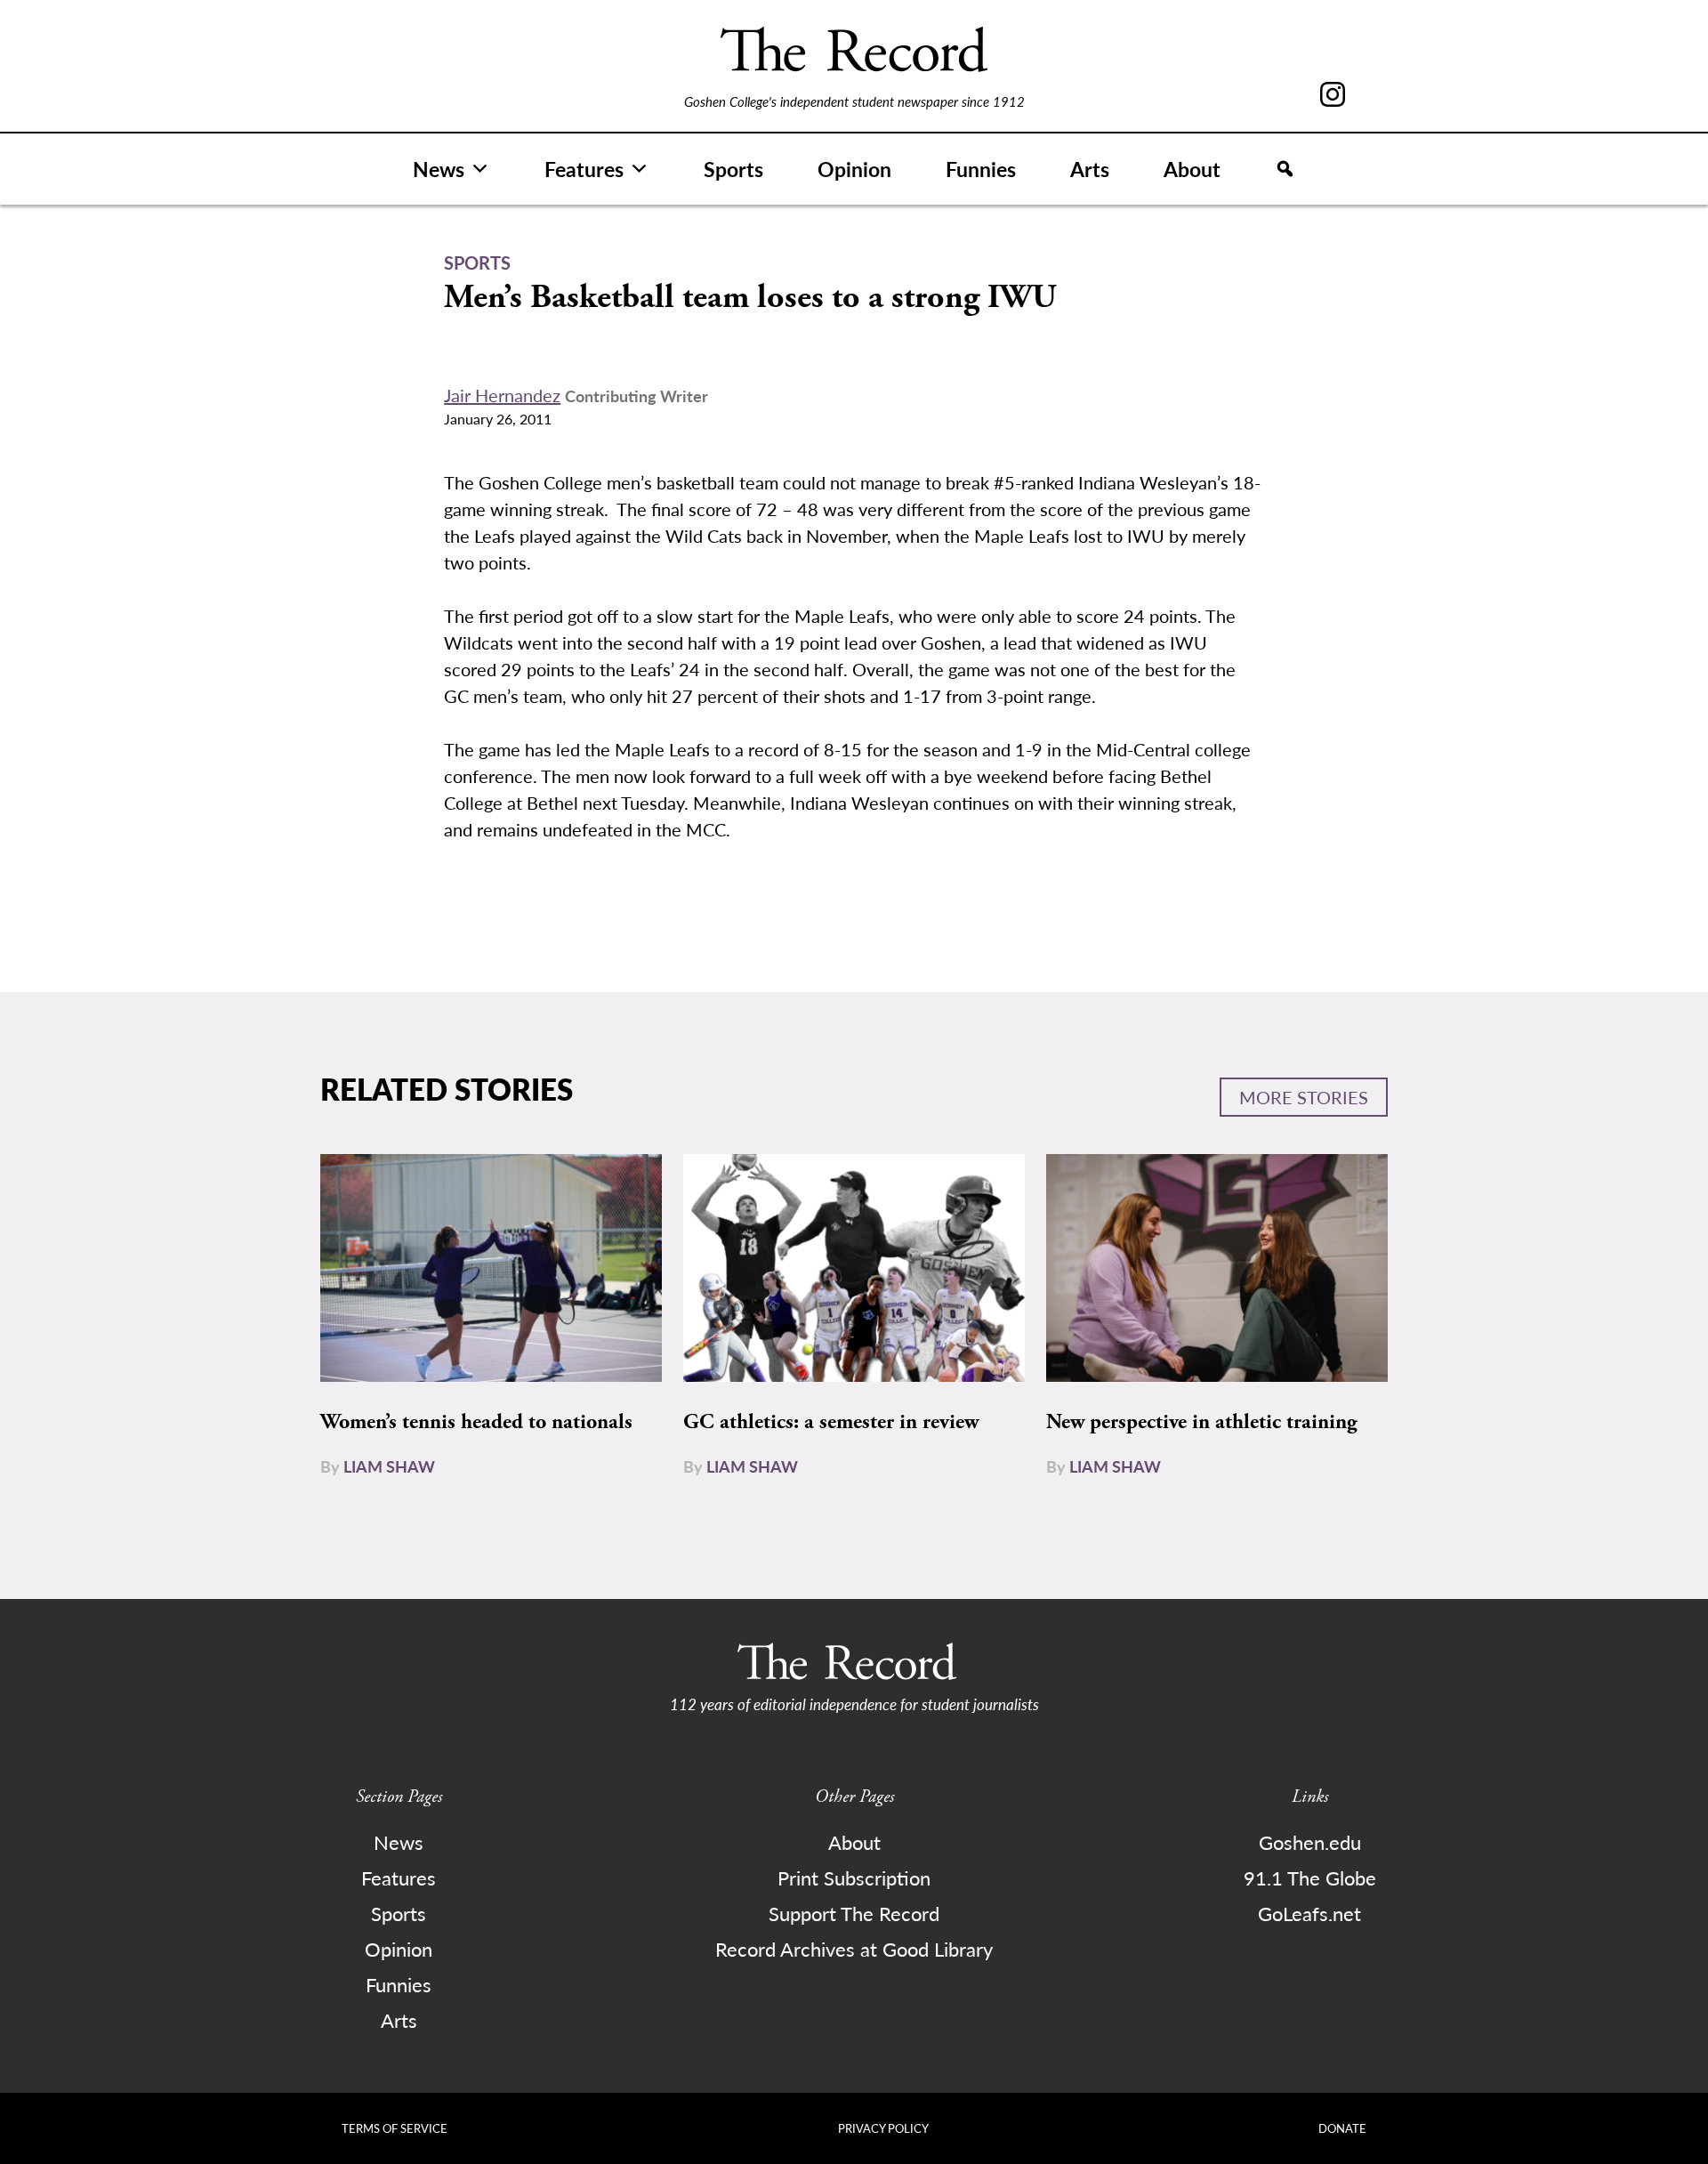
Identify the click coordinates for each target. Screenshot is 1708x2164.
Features (584, 169)
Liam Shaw (389, 1466)
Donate (1342, 2128)
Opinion (854, 169)
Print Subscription (854, 1877)
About (1192, 169)
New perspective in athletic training (1202, 1422)
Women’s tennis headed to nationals (476, 1422)
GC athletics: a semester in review (831, 1422)
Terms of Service (395, 2128)
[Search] (1285, 169)
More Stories (1304, 1097)
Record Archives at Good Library (854, 1949)
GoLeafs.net (1309, 1913)
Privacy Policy (883, 2128)
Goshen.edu (1310, 1842)
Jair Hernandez (502, 395)
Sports (733, 169)
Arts (1090, 169)
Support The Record (854, 1913)
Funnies (981, 169)
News (439, 169)
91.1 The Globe (1310, 1877)
